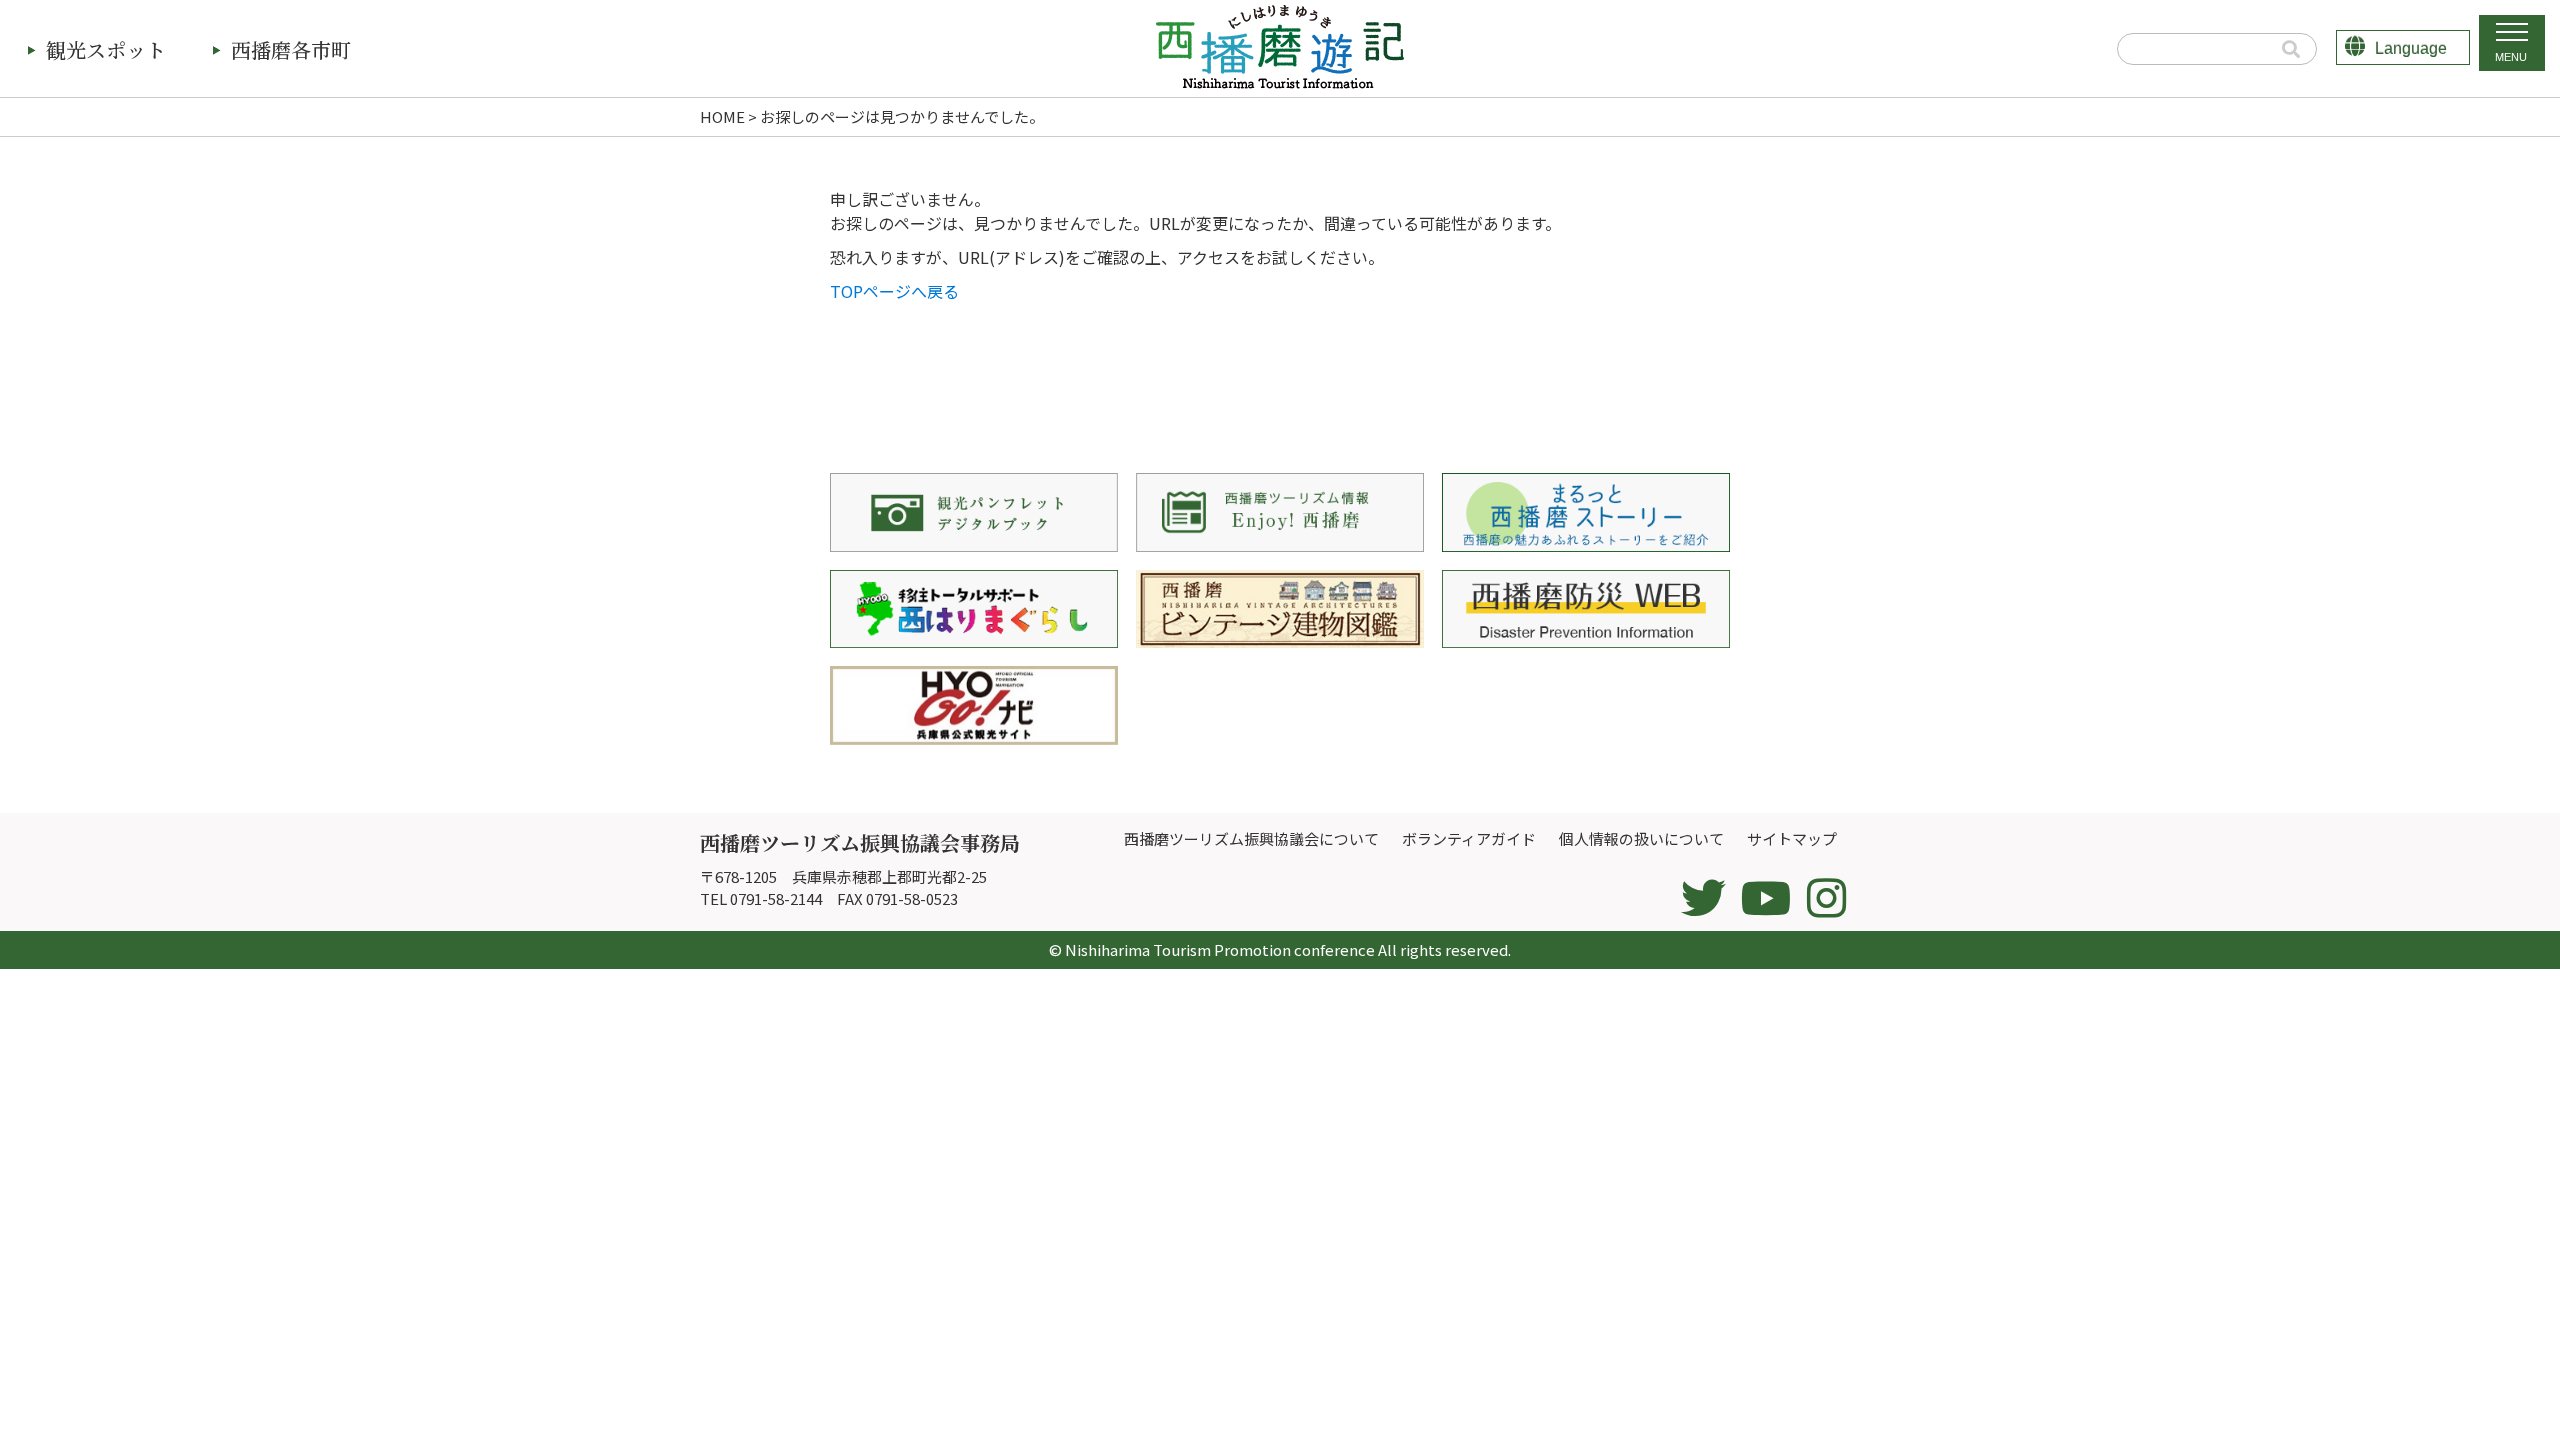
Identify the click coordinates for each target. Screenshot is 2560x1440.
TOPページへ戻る (894, 291)
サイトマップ (1792, 838)
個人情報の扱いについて (1641, 838)
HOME (722, 116)
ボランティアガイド (1469, 838)
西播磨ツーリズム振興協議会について (1251, 838)
